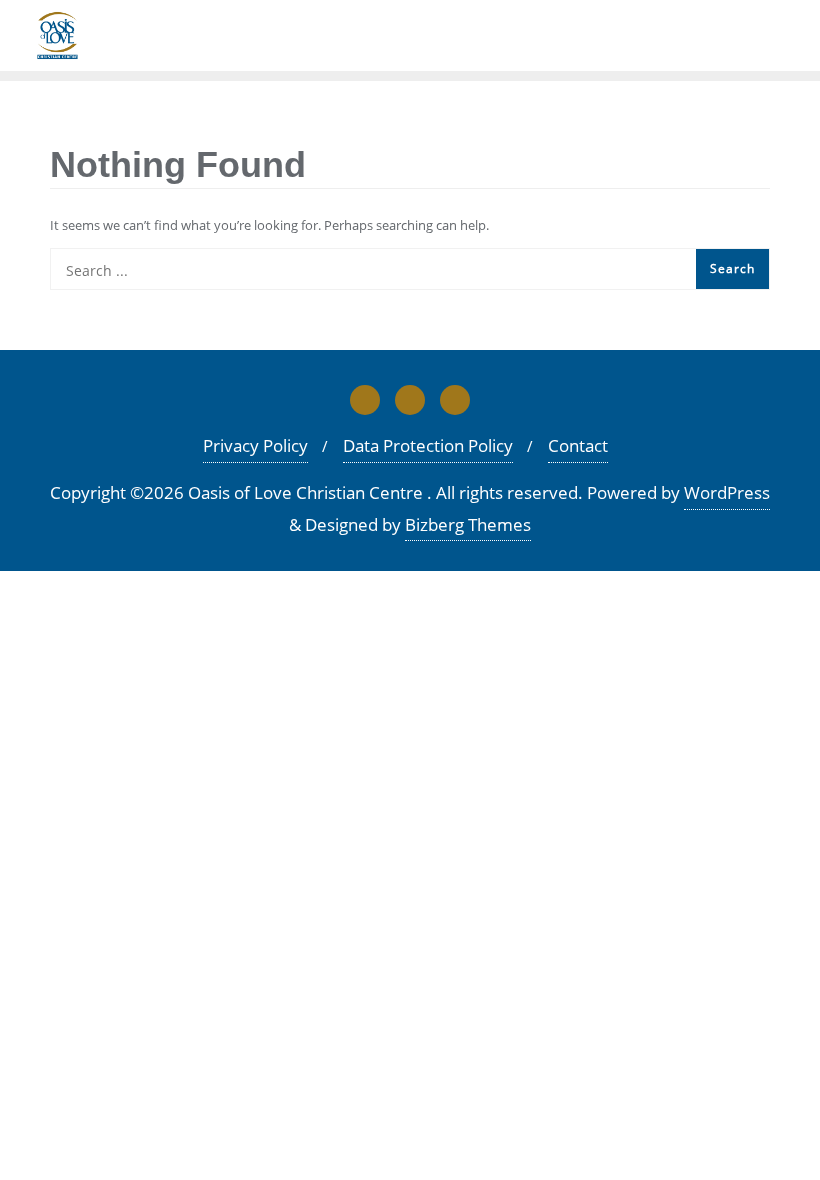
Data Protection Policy (428, 445)
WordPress (727, 492)
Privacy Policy (255, 445)
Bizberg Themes (468, 524)
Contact (578, 445)
